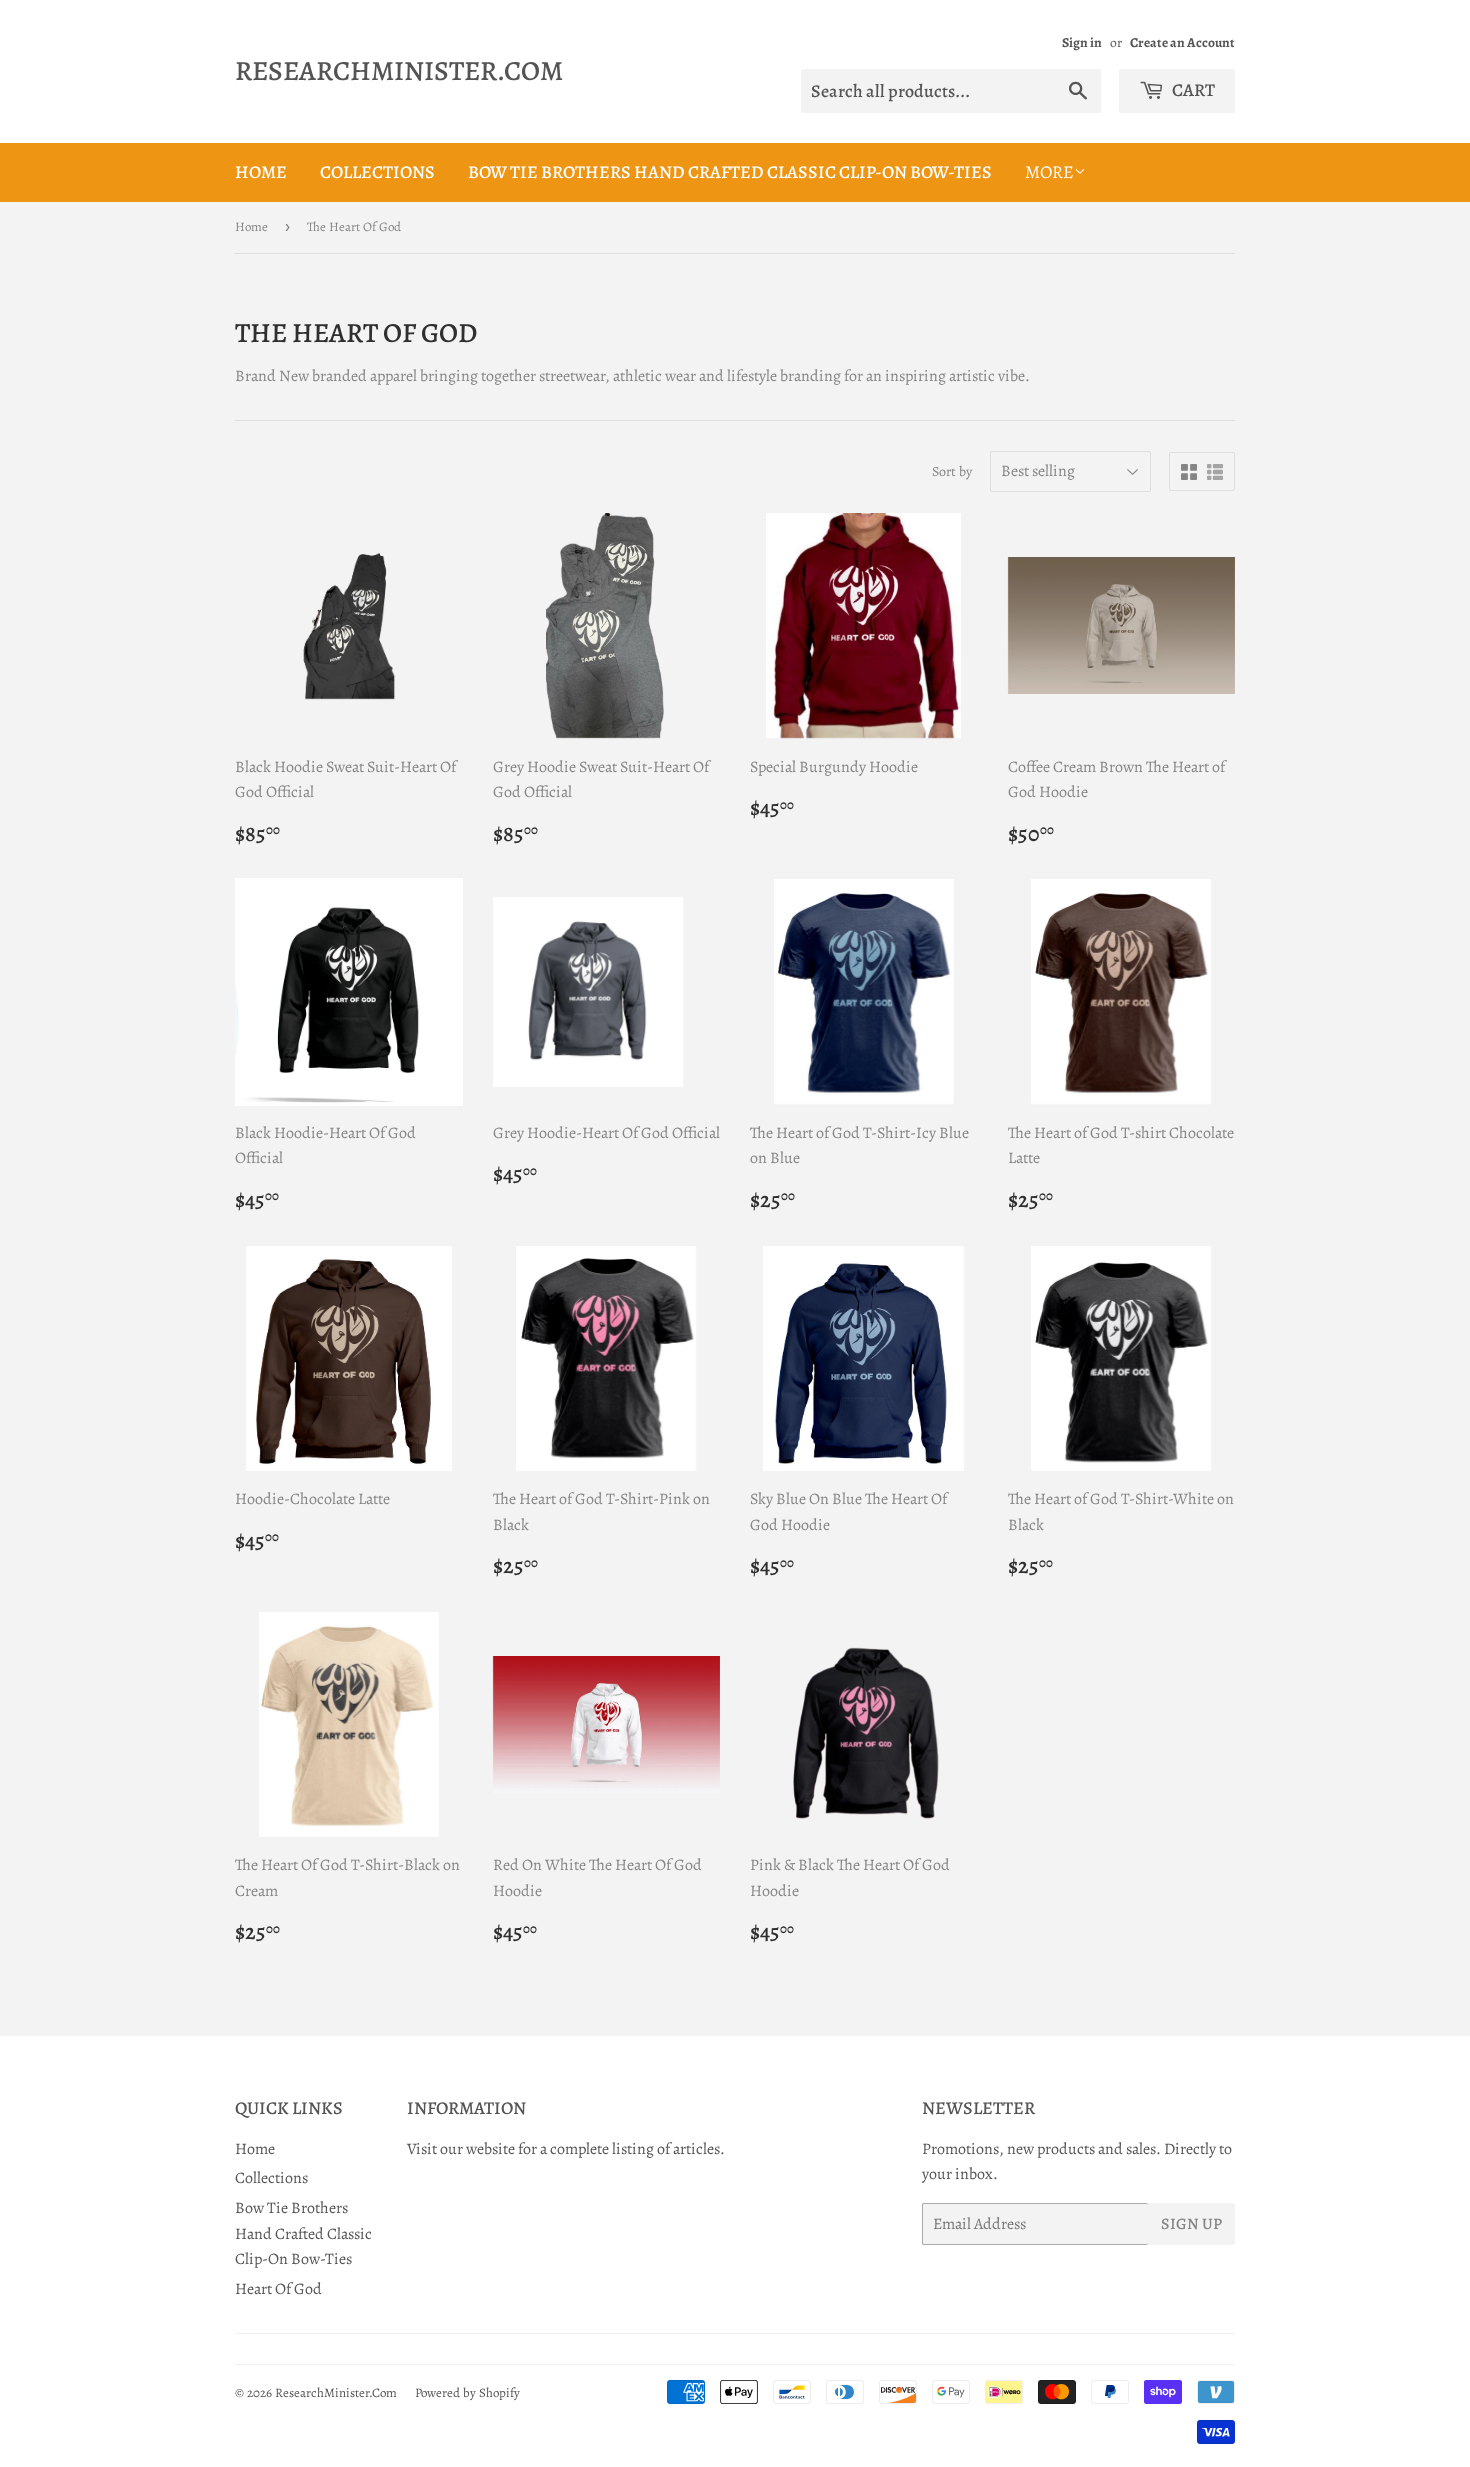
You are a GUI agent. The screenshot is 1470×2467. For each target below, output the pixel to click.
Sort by (952, 471)
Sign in (1082, 42)
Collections (377, 172)
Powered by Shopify (467, 2392)
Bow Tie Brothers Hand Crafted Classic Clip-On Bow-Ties (730, 172)
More (1049, 172)
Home (261, 172)
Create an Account (1182, 42)
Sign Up (1191, 2224)
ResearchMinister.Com (399, 71)
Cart (1192, 90)
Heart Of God (278, 2289)
